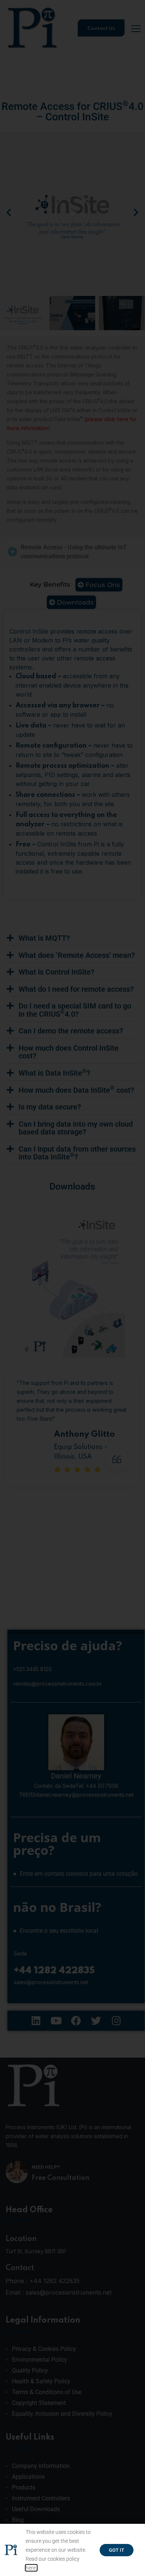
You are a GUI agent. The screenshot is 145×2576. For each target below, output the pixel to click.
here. (31, 2568)
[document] (72, 1288)
